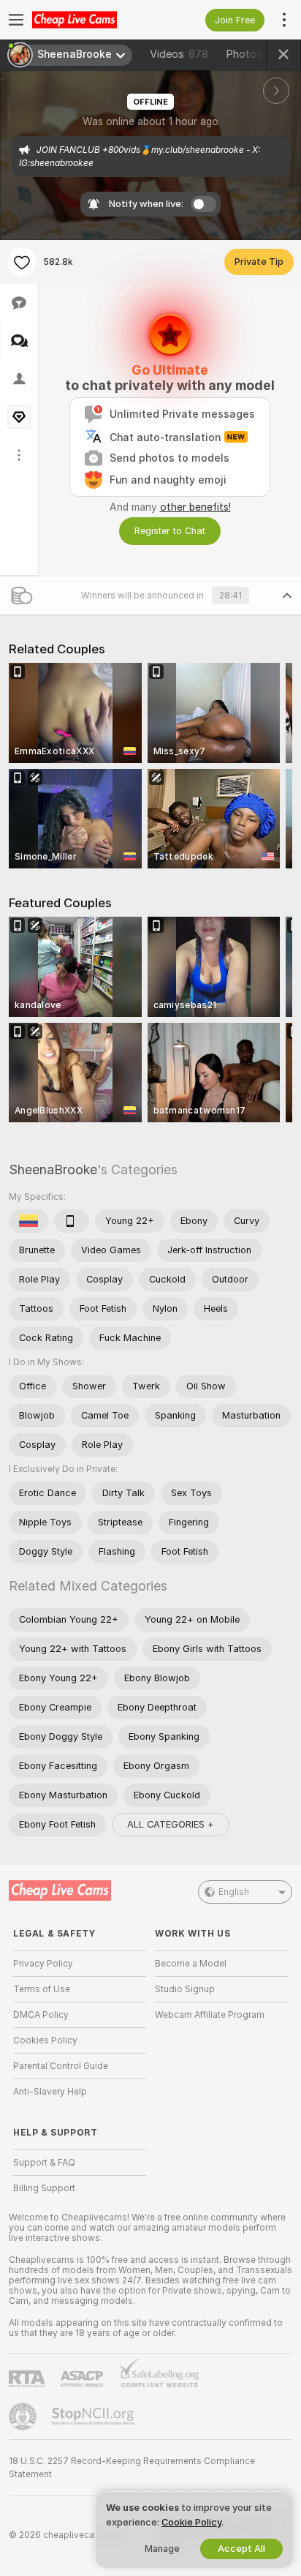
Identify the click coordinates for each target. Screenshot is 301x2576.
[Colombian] (28, 1221)
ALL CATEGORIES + (171, 1824)
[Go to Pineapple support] (24, 2417)
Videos (179, 54)
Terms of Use (42, 1989)
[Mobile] (72, 1221)
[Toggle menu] (16, 20)
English (234, 1892)
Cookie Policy (191, 2522)
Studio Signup (185, 1989)
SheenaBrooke (53, 1169)
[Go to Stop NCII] (94, 2417)
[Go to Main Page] (91, 20)
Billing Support (44, 2188)
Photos (256, 54)
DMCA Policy (41, 2015)
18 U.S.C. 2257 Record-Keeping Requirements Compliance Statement (132, 2468)
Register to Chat (170, 531)
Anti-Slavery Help (50, 2092)
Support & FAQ (44, 2163)
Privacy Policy (43, 1964)
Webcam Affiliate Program (210, 2015)
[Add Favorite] (22, 262)
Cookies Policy (45, 2040)
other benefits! (195, 507)
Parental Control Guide (61, 2066)
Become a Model (191, 1964)
